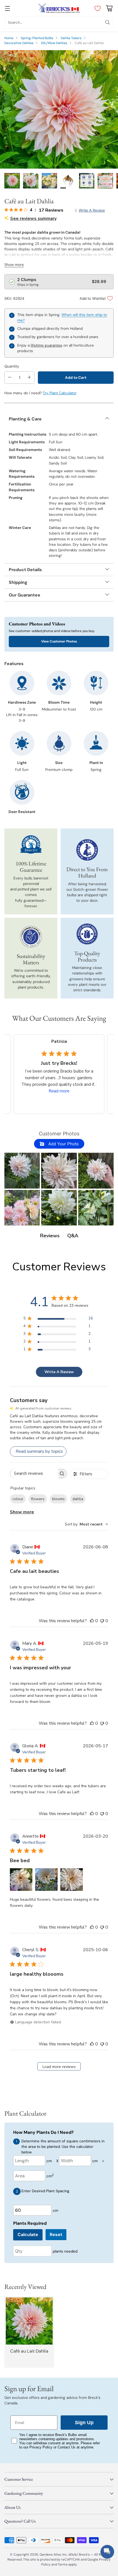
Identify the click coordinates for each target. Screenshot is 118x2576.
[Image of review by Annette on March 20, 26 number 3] (72, 1880)
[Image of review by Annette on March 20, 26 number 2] (46, 1880)
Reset (56, 2235)
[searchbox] (34, 1474)
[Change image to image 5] (87, 181)
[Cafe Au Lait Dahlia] (59, 109)
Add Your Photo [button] (63, 1144)
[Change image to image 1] (12, 181)
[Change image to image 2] (31, 181)
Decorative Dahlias (19, 43)
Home (9, 38)
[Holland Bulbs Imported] (87, 850)
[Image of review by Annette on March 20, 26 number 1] (21, 1880)
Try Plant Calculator (60, 393)
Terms (63, 2564)
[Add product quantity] (29, 378)
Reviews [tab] (50, 1236)
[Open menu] (7, 8)
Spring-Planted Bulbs (37, 38)
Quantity (12, 366)
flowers (38, 1499)
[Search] (108, 22)
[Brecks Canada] (59, 8)
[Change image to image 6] (105, 181)
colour (18, 1499)
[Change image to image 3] (49, 181)
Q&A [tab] (73, 1236)
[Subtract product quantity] (10, 378)
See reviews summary (33, 218)
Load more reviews (59, 2067)
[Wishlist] (96, 8)
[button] (22, 1170)
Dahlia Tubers (71, 38)
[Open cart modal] (109, 8)
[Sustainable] (31, 937)
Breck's (84, 2555)
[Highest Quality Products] (87, 934)
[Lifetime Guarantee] (31, 845)
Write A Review (59, 1372)
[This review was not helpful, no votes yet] (102, 1621)
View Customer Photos (59, 641)
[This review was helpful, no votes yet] (92, 1621)
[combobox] (86, 1524)
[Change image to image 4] (68, 181)
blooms (58, 1499)
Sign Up (84, 2423)
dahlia (78, 1499)
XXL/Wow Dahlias (54, 43)
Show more (22, 1512)
